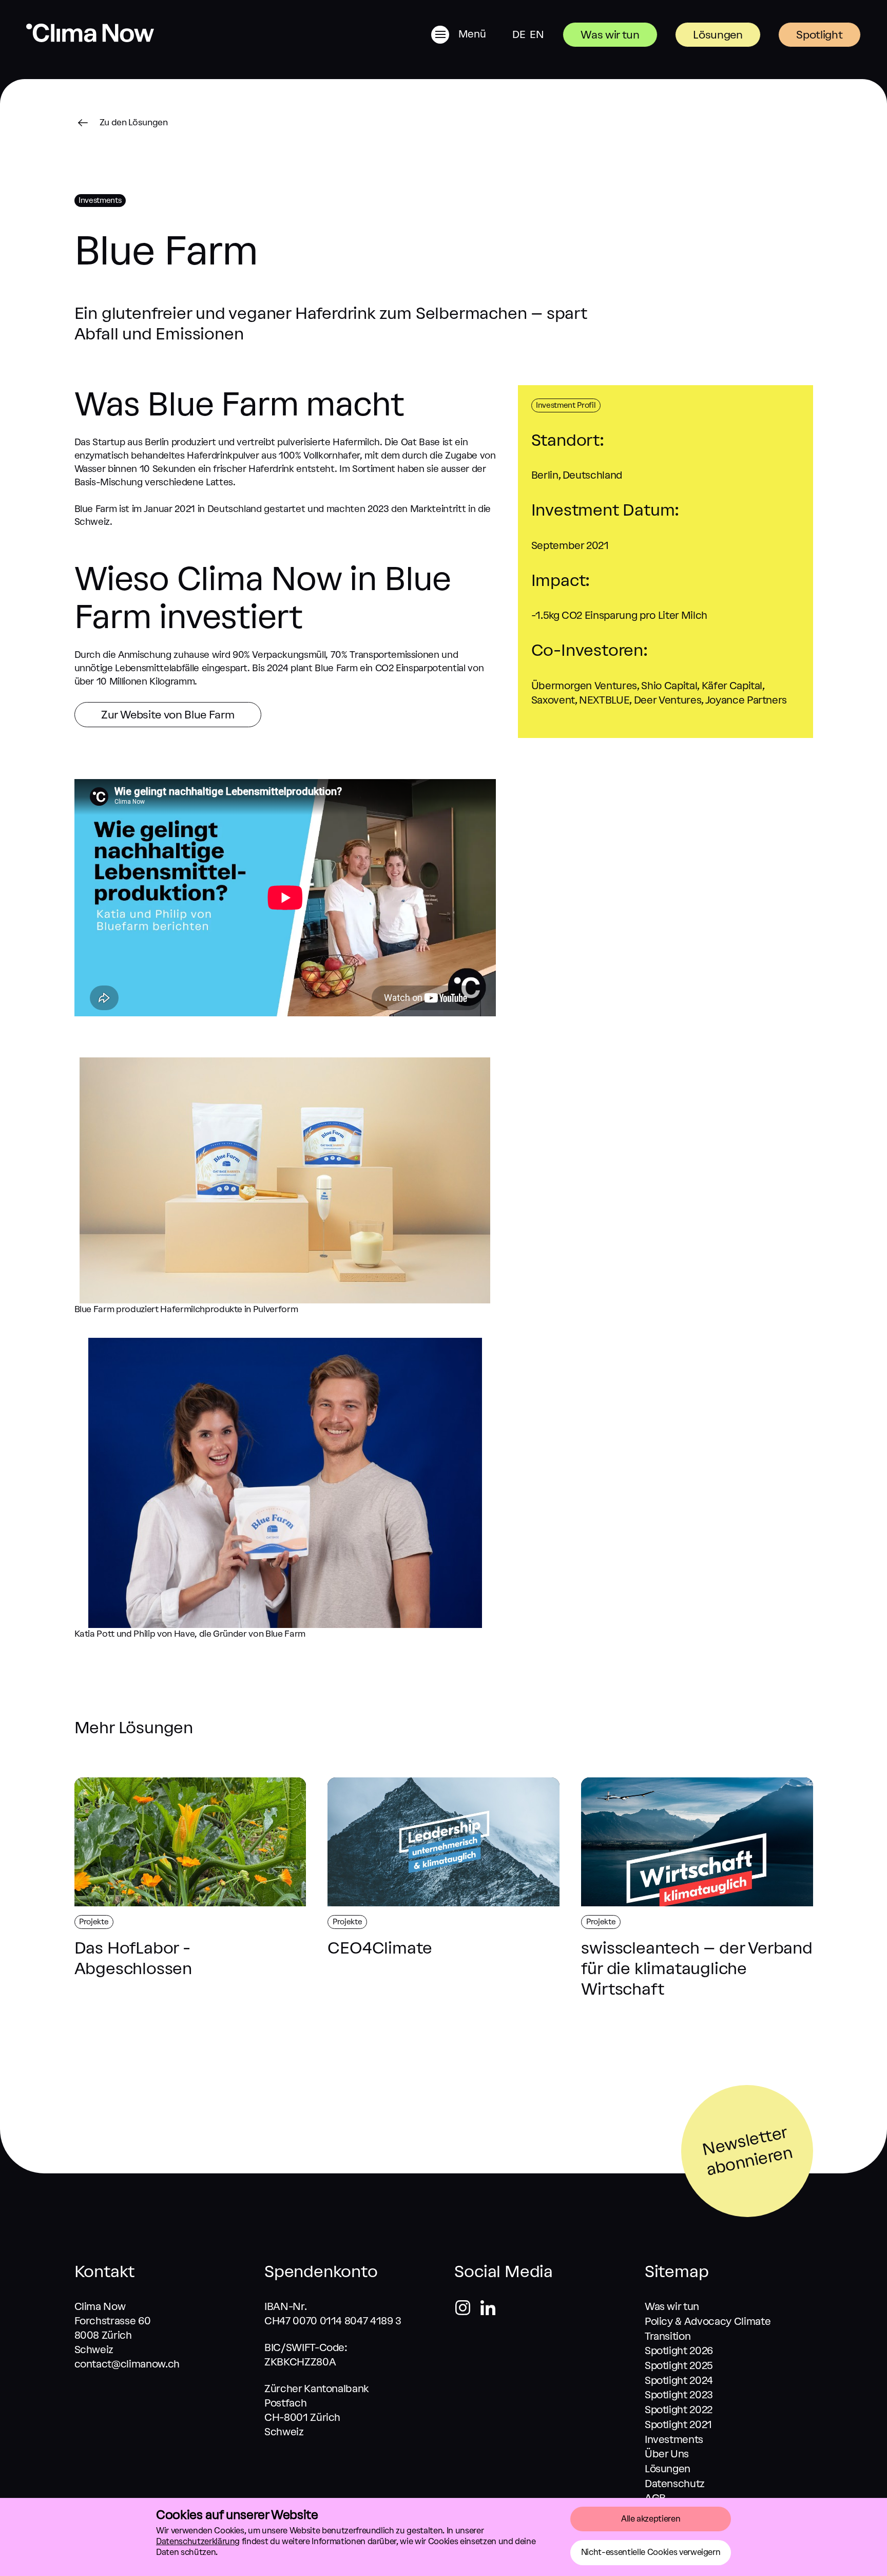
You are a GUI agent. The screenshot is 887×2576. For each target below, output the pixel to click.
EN (537, 34)
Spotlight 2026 (679, 2351)
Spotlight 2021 (678, 2425)
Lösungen (718, 35)
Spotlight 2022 (679, 2410)
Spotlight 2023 (679, 2395)
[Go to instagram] (467, 2309)
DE (519, 34)
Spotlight (819, 35)
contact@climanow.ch (127, 2364)
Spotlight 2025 (679, 2365)
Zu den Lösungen (134, 122)
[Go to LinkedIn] (488, 2309)
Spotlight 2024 (679, 2380)
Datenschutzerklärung (198, 2541)
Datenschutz (675, 2484)
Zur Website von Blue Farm (168, 715)
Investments (674, 2439)
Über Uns (667, 2454)
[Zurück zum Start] (90, 39)
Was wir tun (610, 35)
